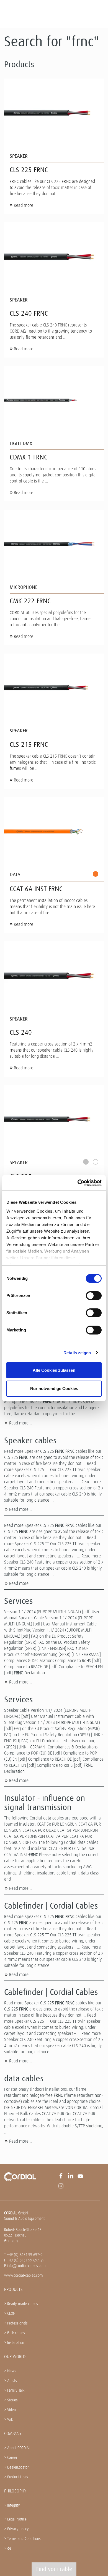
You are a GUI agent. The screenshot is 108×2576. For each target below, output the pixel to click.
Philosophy (15, 2491)
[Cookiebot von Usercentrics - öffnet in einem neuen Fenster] (78, 1183)
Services (19, 1601)
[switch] (94, 1296)
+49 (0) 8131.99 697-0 (25, 2255)
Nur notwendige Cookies (54, 1388)
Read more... (20, 1423)
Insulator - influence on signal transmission (45, 1803)
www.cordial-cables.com (23, 2275)
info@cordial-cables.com (26, 2266)
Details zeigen (77, 1353)
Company (13, 2433)
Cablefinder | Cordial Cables (51, 1906)
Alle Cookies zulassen (54, 1370)
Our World (15, 2357)
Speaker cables (30, 1441)
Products (13, 2289)
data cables (24, 2079)
